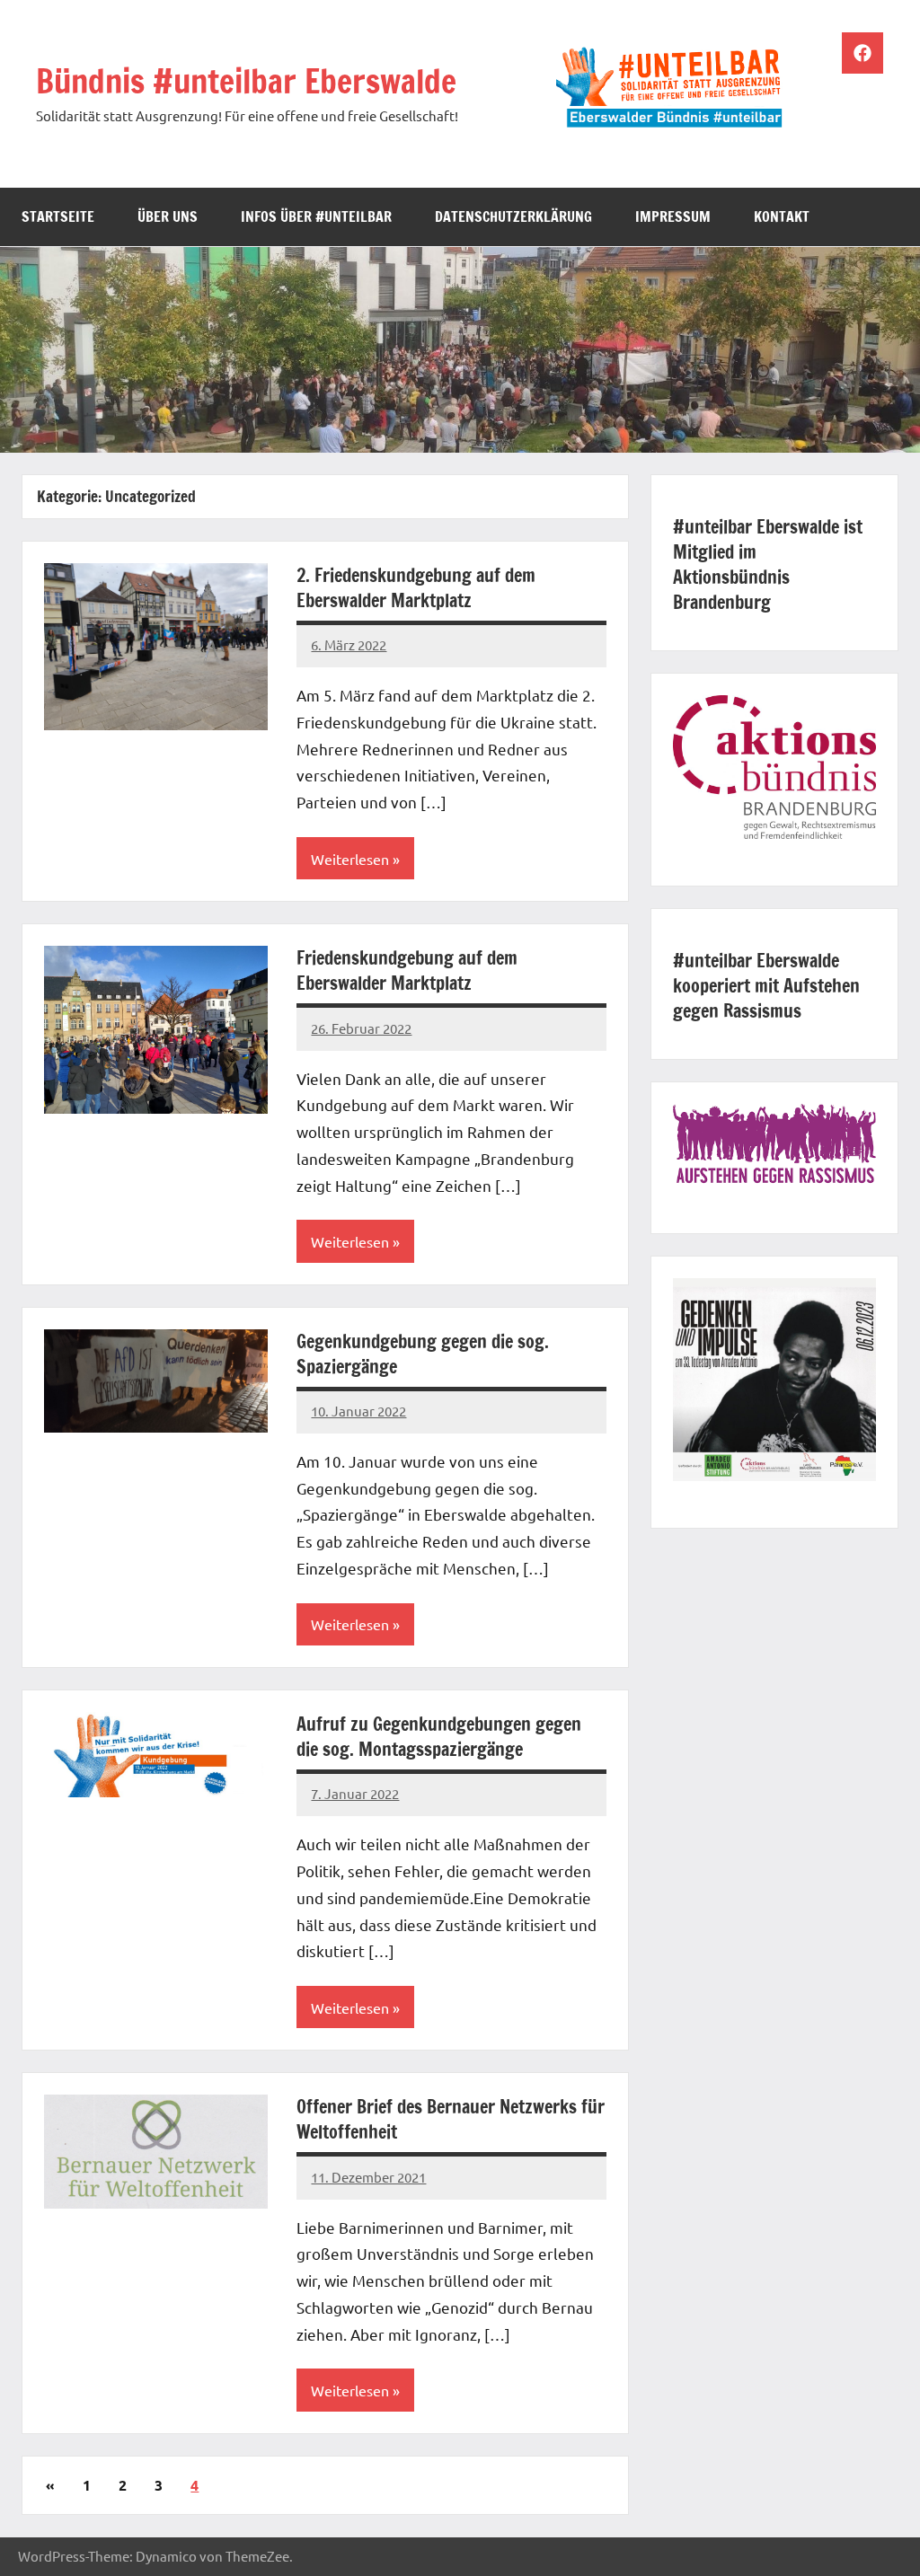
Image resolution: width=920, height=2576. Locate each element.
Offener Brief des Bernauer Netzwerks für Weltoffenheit (451, 2119)
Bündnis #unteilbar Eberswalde (246, 81)
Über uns (168, 216)
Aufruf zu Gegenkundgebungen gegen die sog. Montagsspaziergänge (439, 1737)
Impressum (673, 216)
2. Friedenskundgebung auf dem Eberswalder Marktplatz (416, 588)
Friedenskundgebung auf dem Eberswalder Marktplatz (407, 970)
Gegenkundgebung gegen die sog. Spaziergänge (423, 1354)
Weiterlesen (350, 859)
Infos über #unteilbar (316, 216)
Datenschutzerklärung (513, 216)
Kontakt (782, 216)
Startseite (58, 216)
